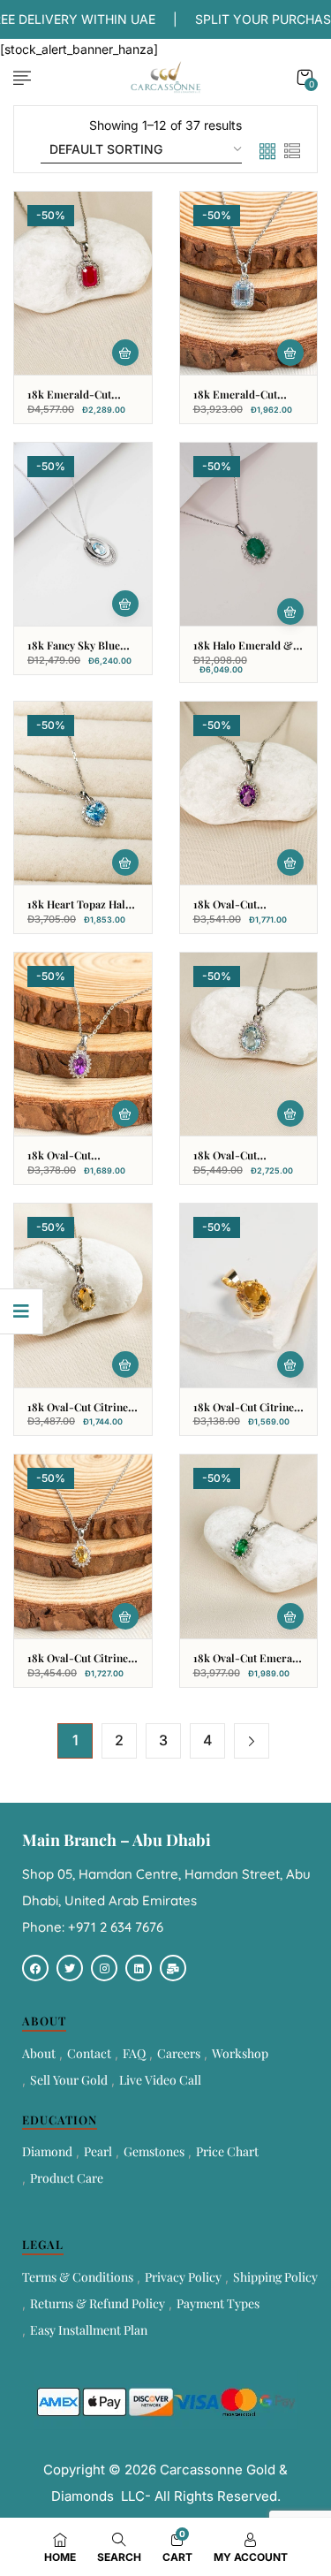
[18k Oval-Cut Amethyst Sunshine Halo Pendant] (83, 1044)
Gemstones (154, 2151)
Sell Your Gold (69, 2080)
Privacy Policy (183, 2277)
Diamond (47, 2151)
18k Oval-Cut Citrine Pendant (244, 1414)
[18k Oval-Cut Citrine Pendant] (249, 1295)
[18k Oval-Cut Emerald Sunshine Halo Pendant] (249, 1546)
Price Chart (227, 2151)
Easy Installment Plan (89, 2330)
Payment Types (218, 2303)
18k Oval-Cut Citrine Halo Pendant (78, 1414)
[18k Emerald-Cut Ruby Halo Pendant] (83, 283)
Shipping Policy (275, 2277)
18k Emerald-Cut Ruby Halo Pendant (73, 402)
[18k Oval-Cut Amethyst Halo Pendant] (249, 793)
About (39, 2053)
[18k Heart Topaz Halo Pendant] (83, 793)
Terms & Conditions (78, 2277)
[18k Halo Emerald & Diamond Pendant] (249, 534)
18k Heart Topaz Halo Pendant (79, 912)
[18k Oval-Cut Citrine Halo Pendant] (83, 1295)
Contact (89, 2053)
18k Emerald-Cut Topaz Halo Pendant (241, 402)
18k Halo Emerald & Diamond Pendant (243, 653)
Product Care (67, 2178)
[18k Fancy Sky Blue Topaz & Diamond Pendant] (83, 534)
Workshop (240, 2053)
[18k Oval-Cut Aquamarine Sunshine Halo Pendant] (249, 1044)
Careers (179, 2053)
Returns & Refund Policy (98, 2303)
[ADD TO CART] (125, 353)
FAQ (134, 2053)
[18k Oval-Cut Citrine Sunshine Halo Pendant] (83, 1546)
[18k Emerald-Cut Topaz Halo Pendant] (249, 283)
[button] (305, 77)
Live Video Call (160, 2080)
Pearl (98, 2151)
